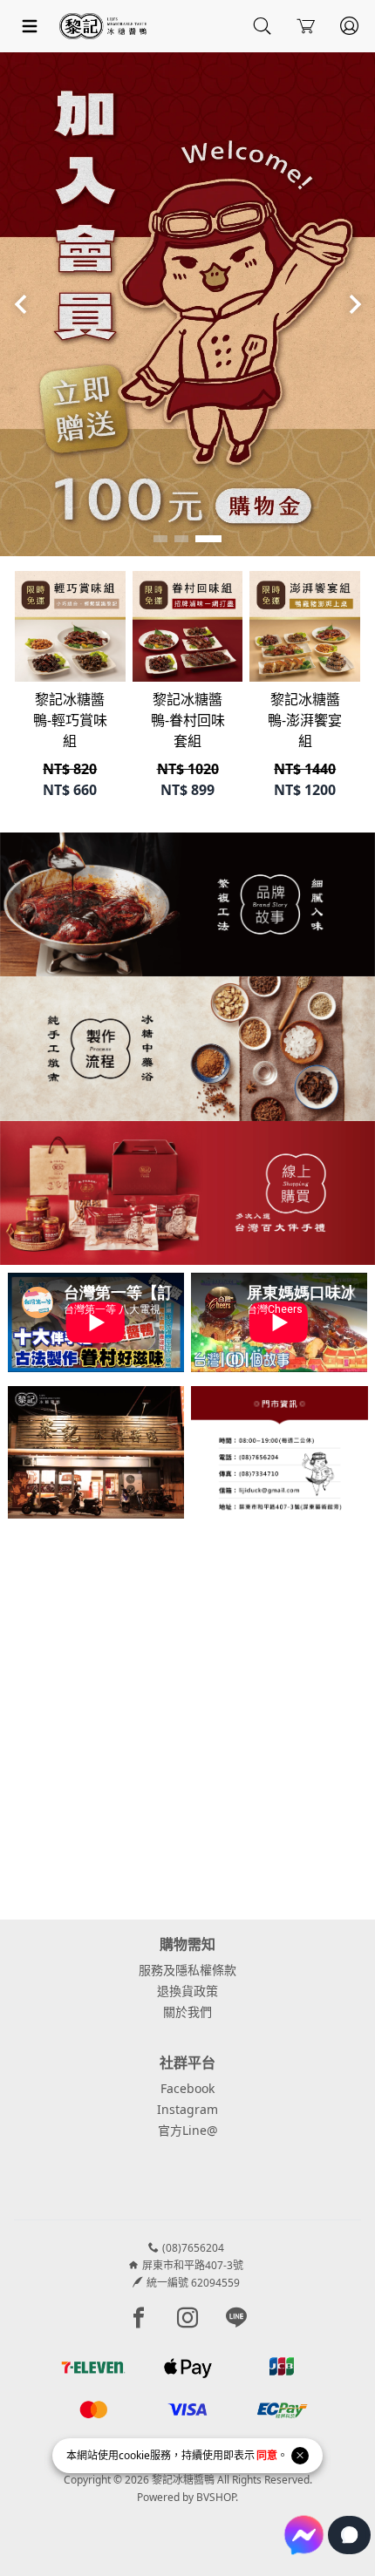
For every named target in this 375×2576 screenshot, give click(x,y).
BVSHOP (216, 2497)
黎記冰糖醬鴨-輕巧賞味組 (70, 720)
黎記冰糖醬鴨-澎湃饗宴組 (305, 720)
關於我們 (187, 2012)
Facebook (187, 2088)
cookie (134, 2455)
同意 (267, 2455)
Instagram (187, 2109)
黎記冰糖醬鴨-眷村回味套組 (188, 720)
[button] (160, 539)
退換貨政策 (187, 1991)
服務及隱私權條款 (187, 1970)
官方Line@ (188, 2130)
